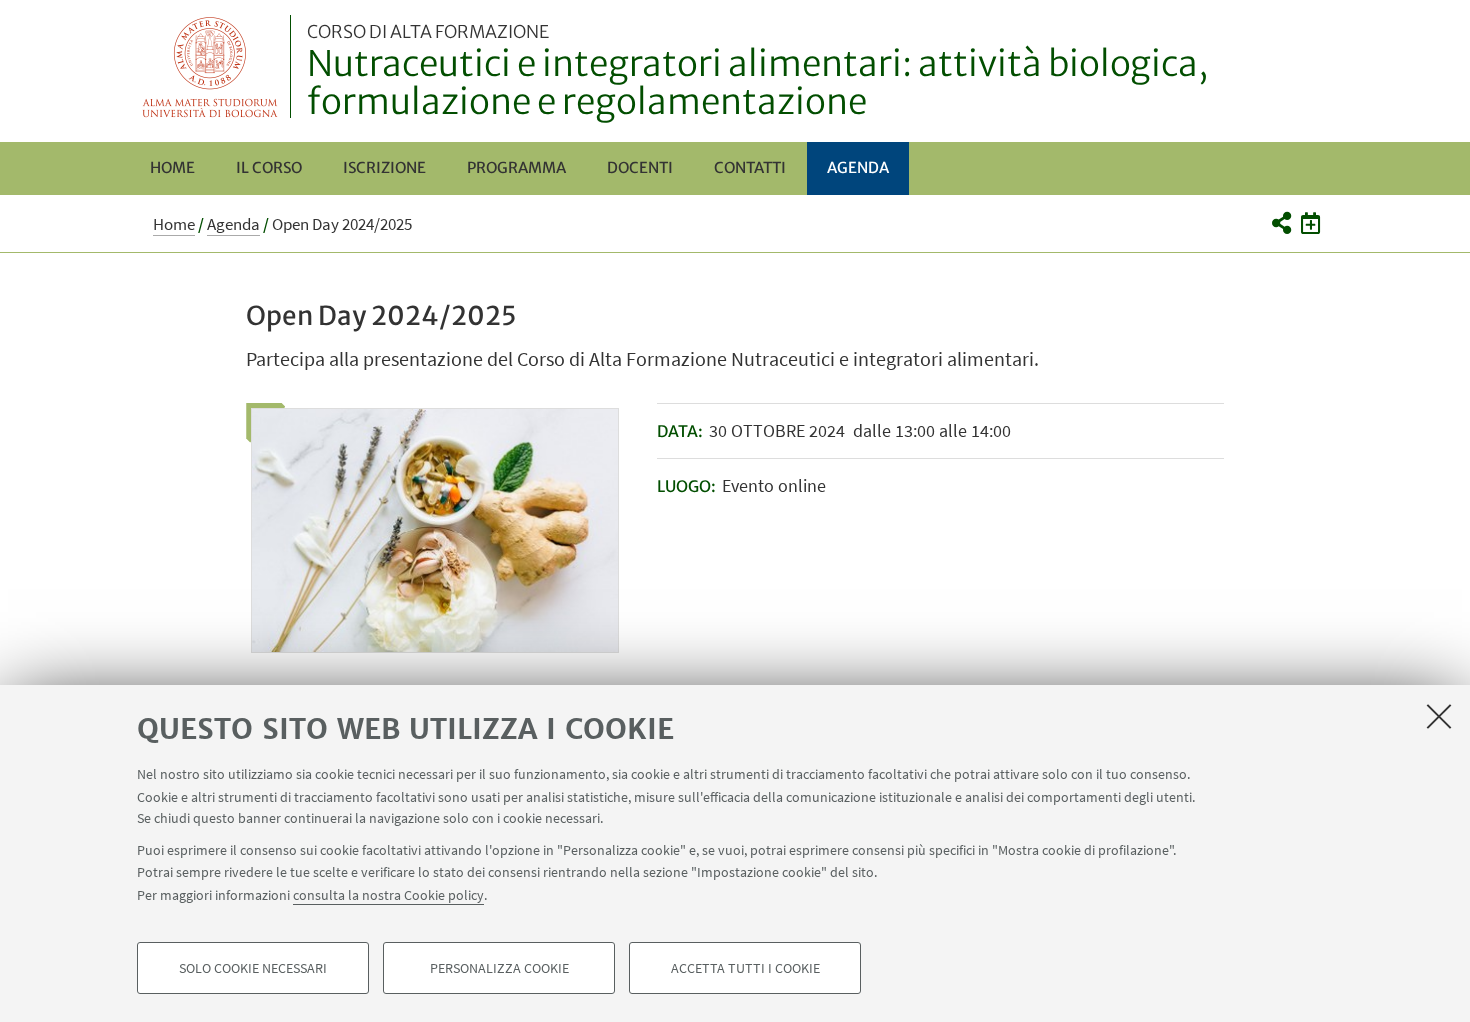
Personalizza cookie (499, 968)
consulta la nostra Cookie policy (388, 894)
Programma (516, 167)
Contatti (750, 167)
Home (172, 167)
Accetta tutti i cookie (745, 968)
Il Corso (269, 167)
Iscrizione (384, 167)
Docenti (640, 167)
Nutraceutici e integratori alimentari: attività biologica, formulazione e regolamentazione (757, 73)
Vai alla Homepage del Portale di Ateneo (210, 66)
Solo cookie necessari (253, 968)
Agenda (858, 167)
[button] (1280, 223)
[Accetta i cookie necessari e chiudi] (1439, 716)
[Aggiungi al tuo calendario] (1310, 223)
